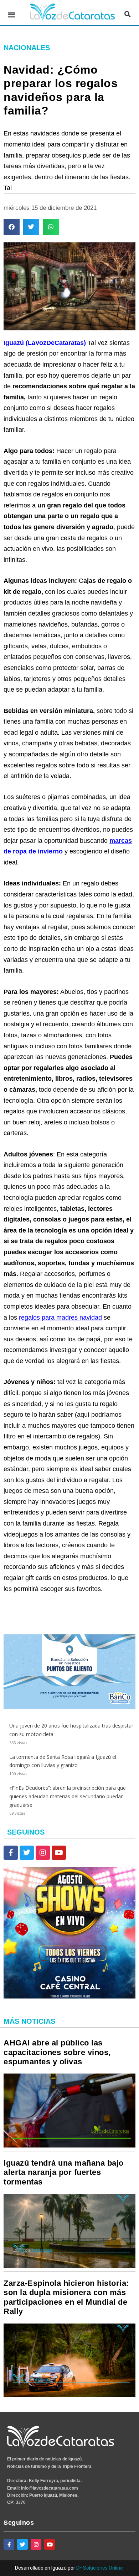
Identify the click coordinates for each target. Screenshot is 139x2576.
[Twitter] (27, 1853)
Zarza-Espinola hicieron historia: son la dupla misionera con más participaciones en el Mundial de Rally (66, 2297)
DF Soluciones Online (100, 2568)
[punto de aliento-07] (69, 1707)
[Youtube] (59, 1853)
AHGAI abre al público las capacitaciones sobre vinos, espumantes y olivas (57, 2052)
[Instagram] (43, 1853)
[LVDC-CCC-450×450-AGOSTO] (69, 1997)
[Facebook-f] (11, 1853)
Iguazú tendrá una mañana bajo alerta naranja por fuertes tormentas (64, 2172)
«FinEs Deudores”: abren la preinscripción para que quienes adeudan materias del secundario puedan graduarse (68, 1796)
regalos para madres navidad (60, 1318)
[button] (12, 14)
